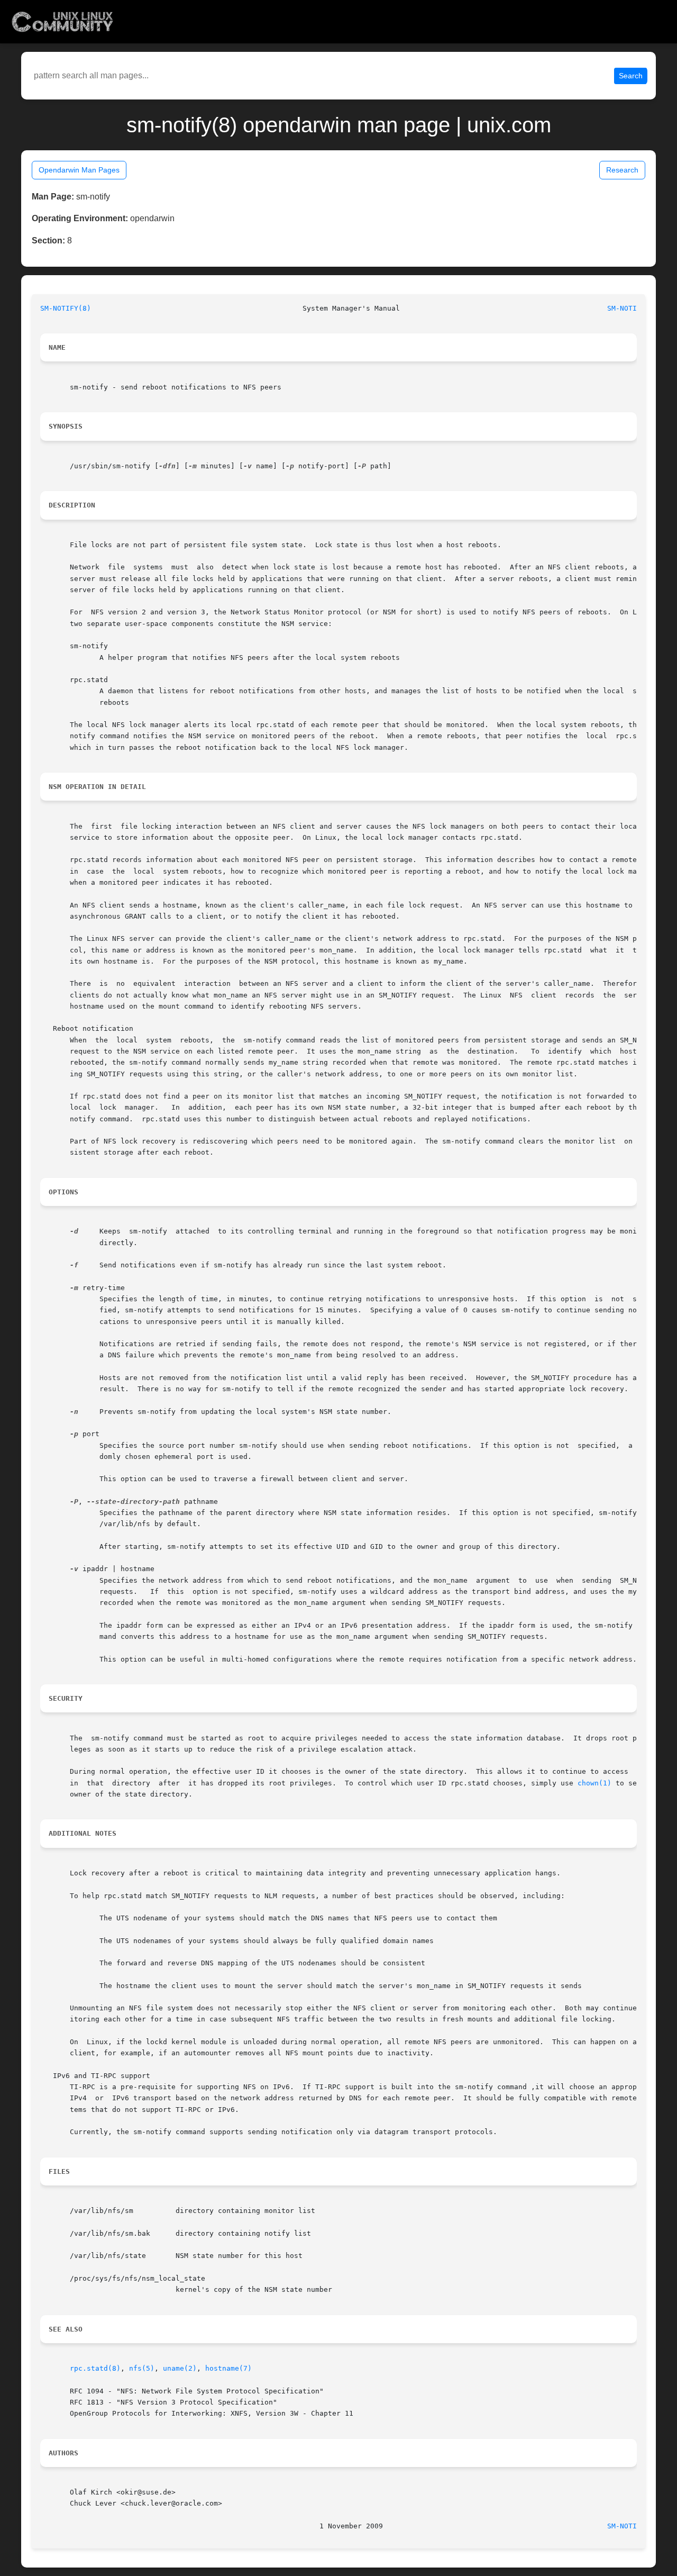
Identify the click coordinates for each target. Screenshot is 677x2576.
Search (631, 76)
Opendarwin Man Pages (79, 170)
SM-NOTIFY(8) (66, 308)
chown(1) (594, 1783)
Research (622, 170)
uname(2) (180, 2368)
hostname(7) (228, 2368)
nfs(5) (142, 2368)
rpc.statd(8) (95, 2368)
